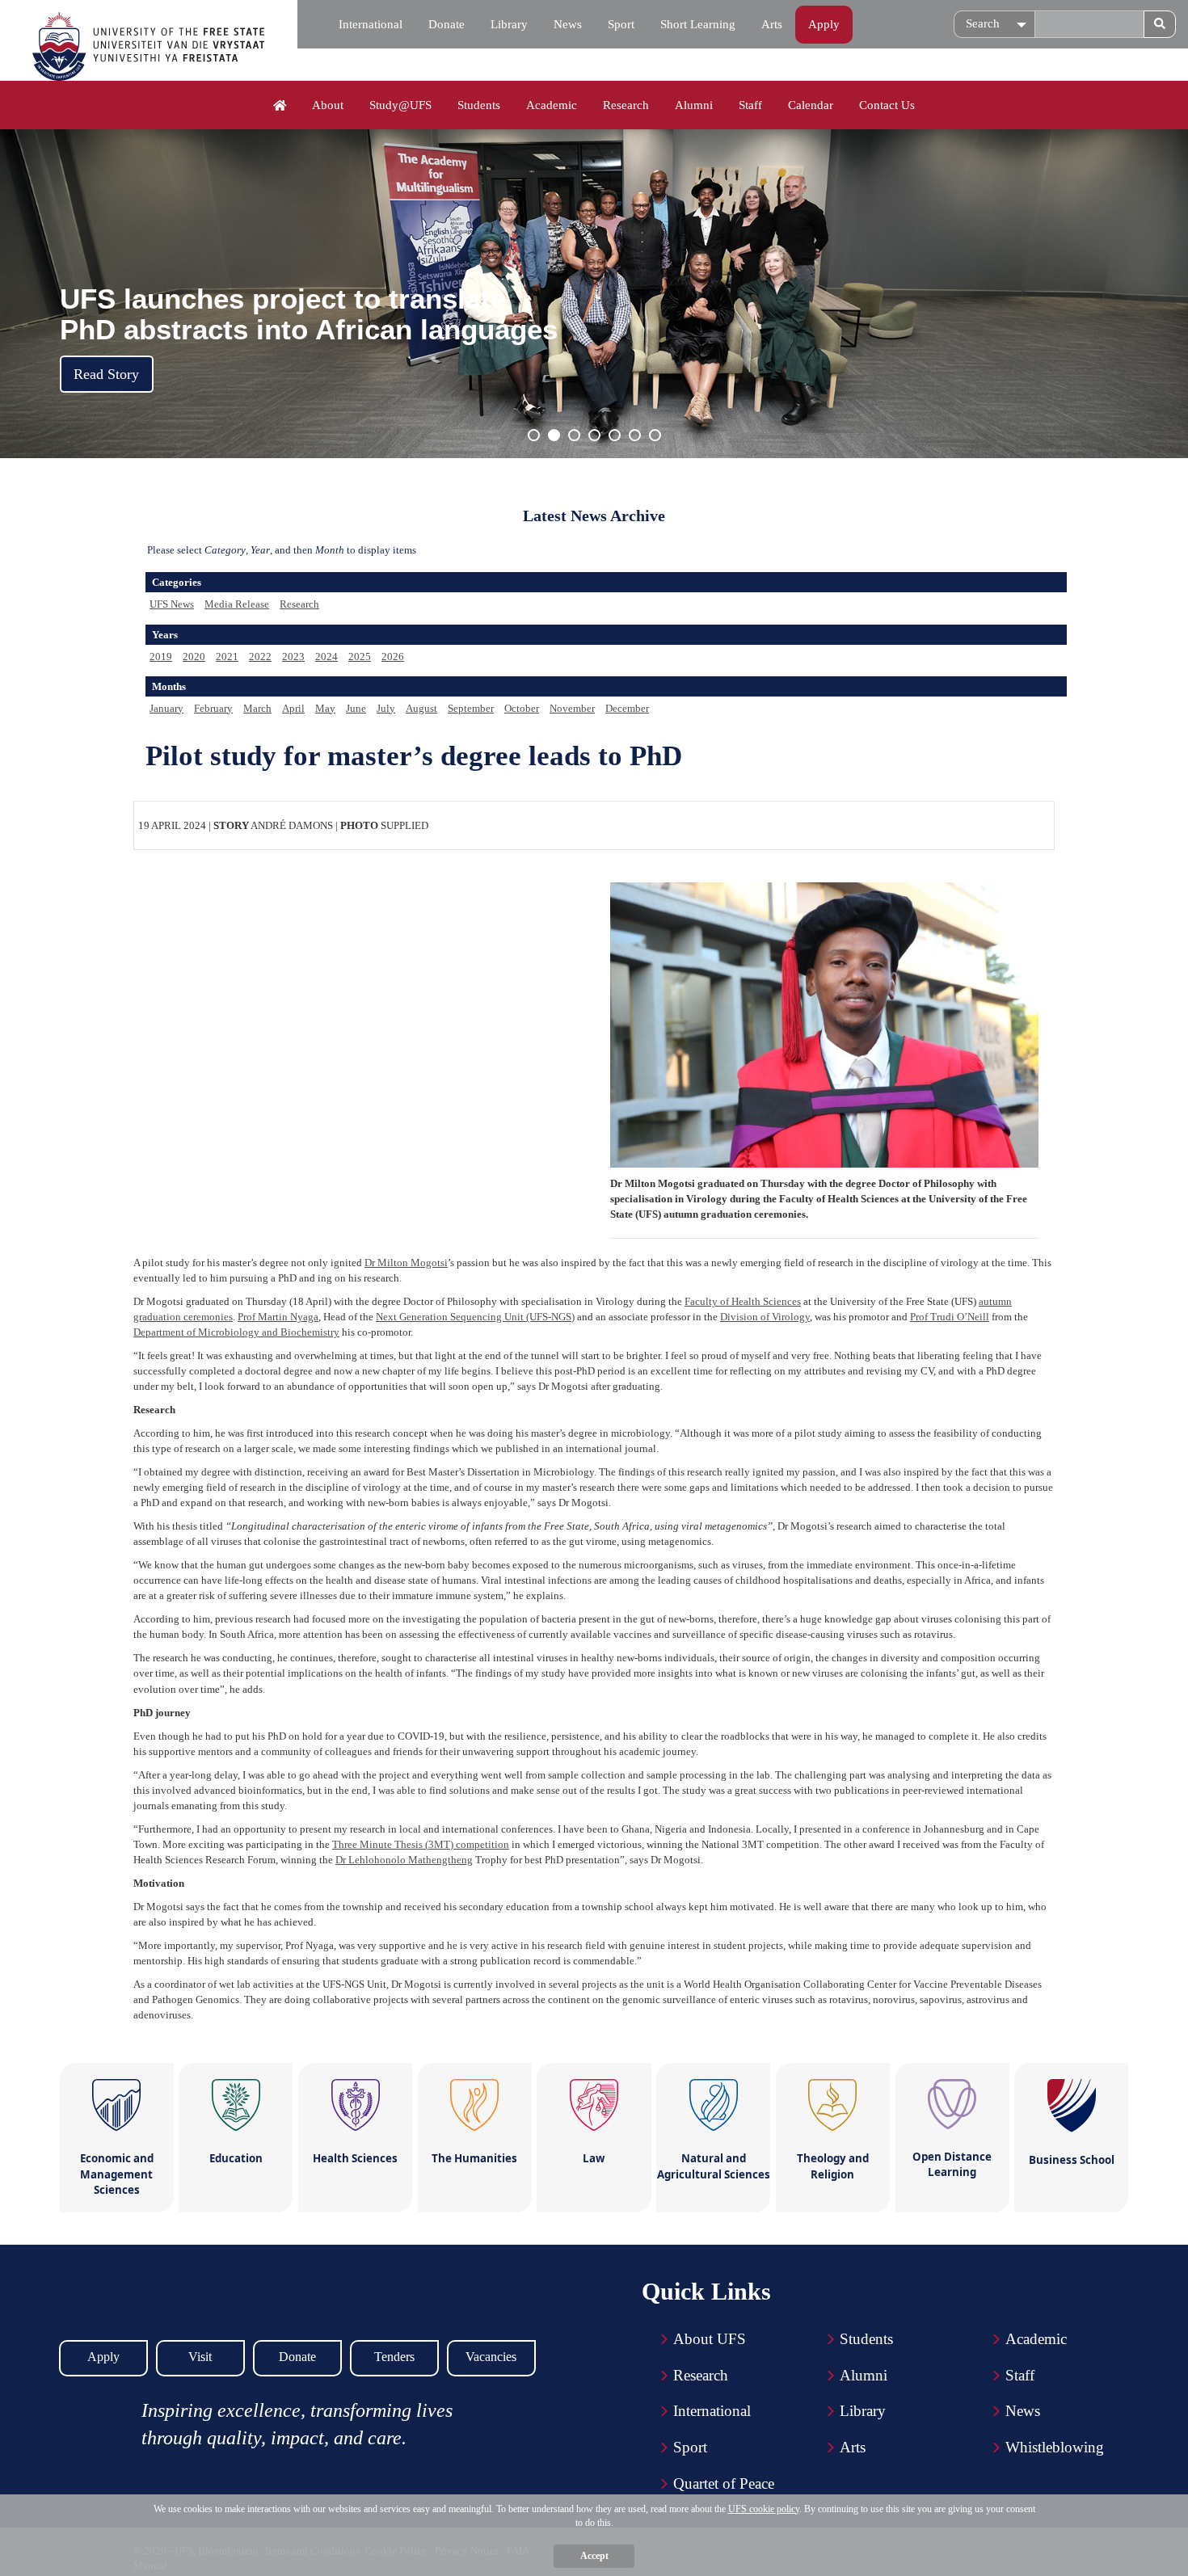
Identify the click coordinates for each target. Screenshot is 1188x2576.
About (328, 105)
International (371, 24)
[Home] (280, 106)
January (166, 708)
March (257, 708)
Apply (824, 24)
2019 (161, 657)
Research (626, 105)
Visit (200, 2357)
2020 (194, 657)
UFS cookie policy (764, 2509)
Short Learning (698, 24)
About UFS (710, 2339)
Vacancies (491, 2357)
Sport (621, 24)
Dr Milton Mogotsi (406, 1263)
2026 (393, 657)
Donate (447, 24)
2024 (326, 657)
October (522, 708)
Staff (750, 105)
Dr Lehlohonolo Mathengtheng (404, 1860)
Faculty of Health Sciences (743, 1301)
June (356, 708)
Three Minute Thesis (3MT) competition (421, 1844)
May (325, 708)
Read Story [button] (106, 374)
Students (479, 105)
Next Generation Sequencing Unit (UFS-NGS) (475, 1317)
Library (509, 24)
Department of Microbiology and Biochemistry (236, 1332)
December (627, 708)
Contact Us (887, 105)
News (568, 24)
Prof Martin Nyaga (278, 1317)
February (213, 708)
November (572, 708)
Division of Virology (765, 1317)
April (293, 708)
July (386, 708)
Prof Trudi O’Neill (950, 1317)
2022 (260, 657)
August (421, 708)
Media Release (237, 604)
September (471, 708)
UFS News (172, 604)
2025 (360, 657)
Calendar (811, 105)
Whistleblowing (1055, 2447)
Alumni (694, 105)
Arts (772, 24)
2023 (293, 657)
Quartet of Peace (724, 2483)
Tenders (394, 2357)
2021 (227, 657)
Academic (552, 105)
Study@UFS (400, 105)
